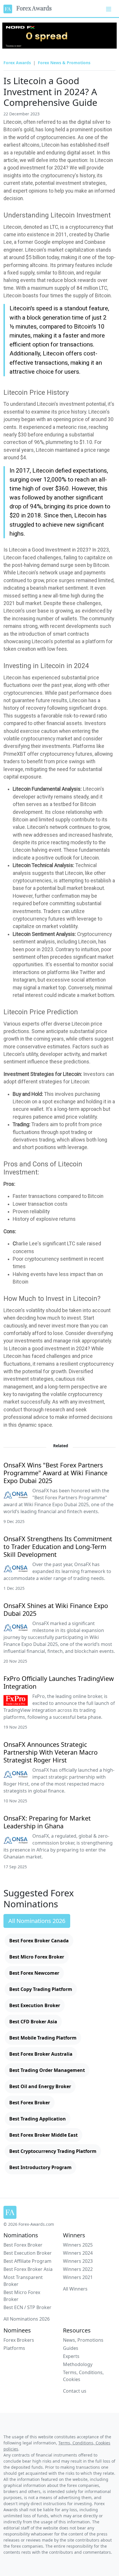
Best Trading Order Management (47, 2070)
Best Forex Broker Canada (39, 1941)
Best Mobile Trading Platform (43, 2038)
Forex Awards (32, 8)
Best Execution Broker (35, 2005)
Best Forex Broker (30, 2103)
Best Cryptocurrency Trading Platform (53, 2151)
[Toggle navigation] (109, 8)
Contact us (75, 2391)
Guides (71, 2348)
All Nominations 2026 (37, 1921)
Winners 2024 (78, 2253)
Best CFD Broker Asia (33, 2022)
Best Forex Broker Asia (28, 2269)
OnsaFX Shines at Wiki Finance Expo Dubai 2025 (56, 1609)
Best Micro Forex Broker (37, 1957)
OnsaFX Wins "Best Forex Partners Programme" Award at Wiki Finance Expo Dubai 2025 (55, 1473)
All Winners (75, 2289)
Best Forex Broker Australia (41, 2054)
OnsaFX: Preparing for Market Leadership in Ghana (47, 1822)
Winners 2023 (78, 2261)
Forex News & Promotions (64, 63)
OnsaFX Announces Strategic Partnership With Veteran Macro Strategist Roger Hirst (51, 1752)
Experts (71, 2356)
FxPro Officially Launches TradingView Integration (59, 1682)
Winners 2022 (78, 2269)
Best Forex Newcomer (34, 1973)
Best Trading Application (38, 2119)
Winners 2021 (78, 2277)
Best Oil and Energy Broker (40, 2086)
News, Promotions (83, 2340)
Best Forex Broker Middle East (43, 2135)
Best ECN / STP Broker (27, 2307)
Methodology (78, 2364)
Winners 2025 (78, 2245)
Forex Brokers (19, 2340)
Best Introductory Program (40, 2167)
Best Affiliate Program (27, 2261)
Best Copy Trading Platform (41, 1989)
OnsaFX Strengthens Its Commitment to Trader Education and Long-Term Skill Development (58, 1547)
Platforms (14, 2348)
